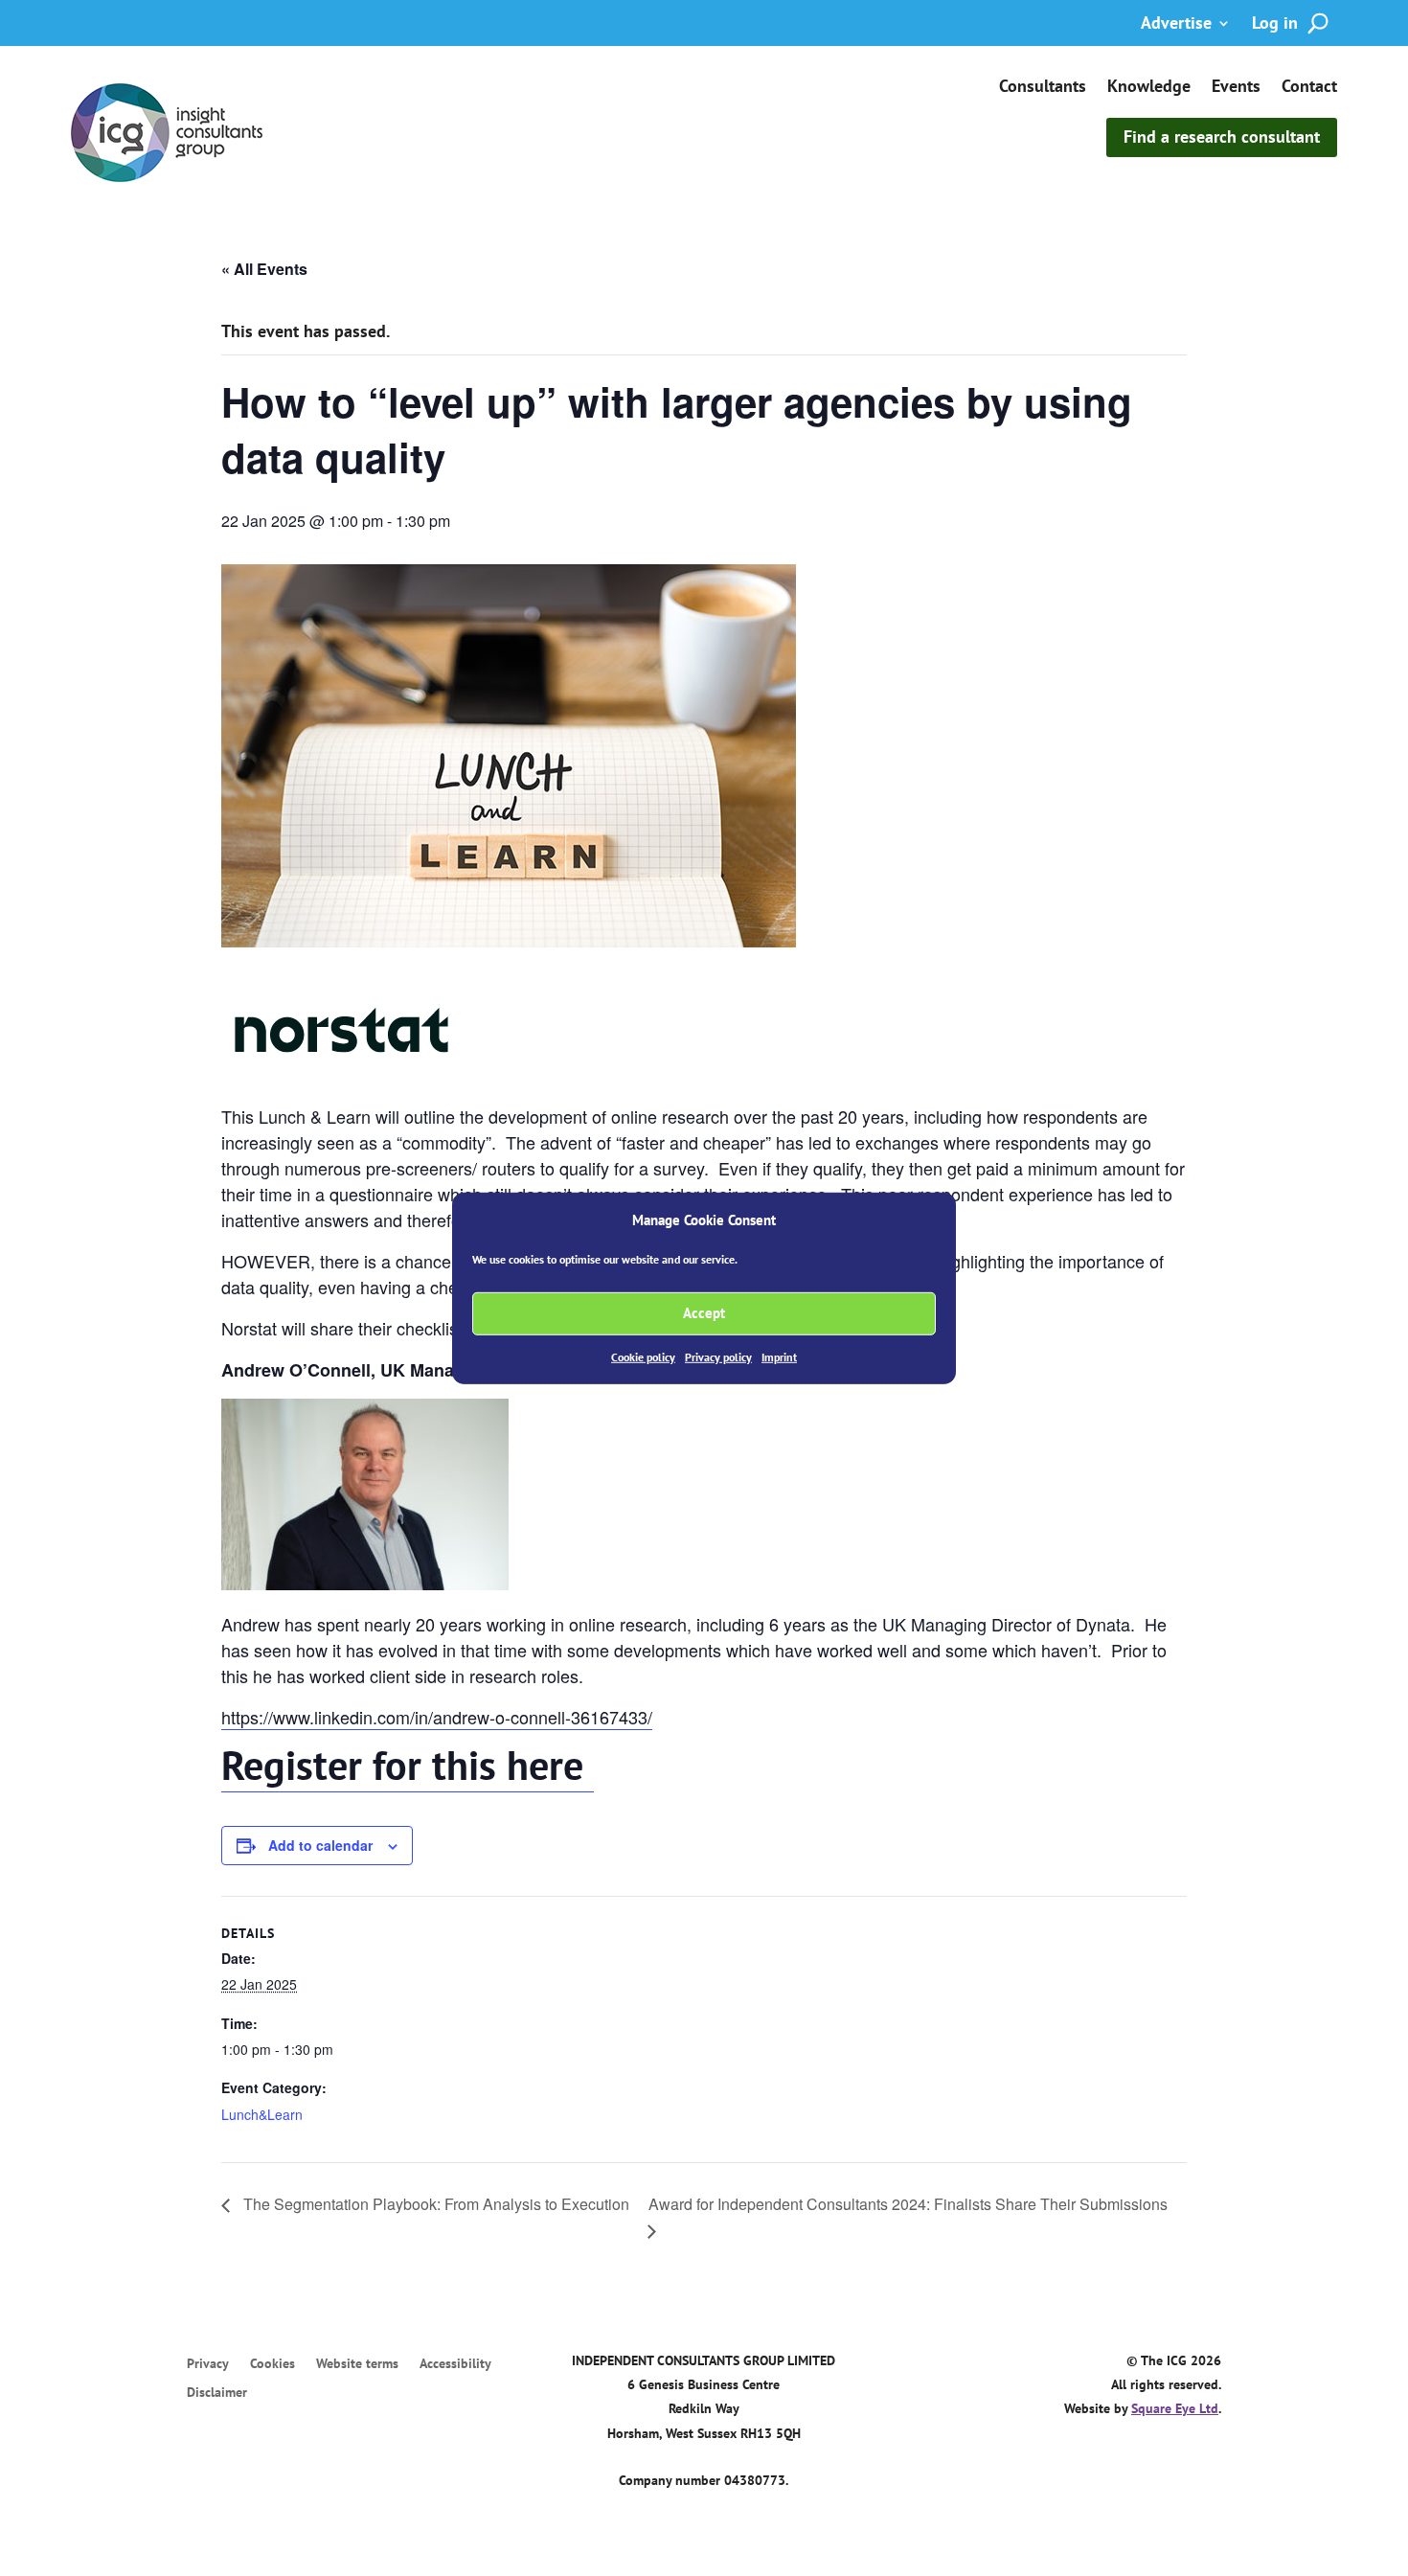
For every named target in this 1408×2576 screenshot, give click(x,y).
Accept (704, 1313)
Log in (1275, 25)
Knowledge (1149, 88)
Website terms (357, 2364)
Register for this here (408, 1765)
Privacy (208, 2364)
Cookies (273, 2364)
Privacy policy (718, 1357)
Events (1236, 88)
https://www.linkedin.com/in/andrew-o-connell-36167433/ (437, 1717)
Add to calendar (320, 1845)
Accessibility (455, 2364)
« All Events (264, 269)
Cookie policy (643, 1357)
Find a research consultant (1222, 137)
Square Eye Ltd (1175, 2408)
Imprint (779, 1357)
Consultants (1043, 88)
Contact (1309, 88)
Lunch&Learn (262, 2114)
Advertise (1176, 25)
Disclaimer (217, 2393)
